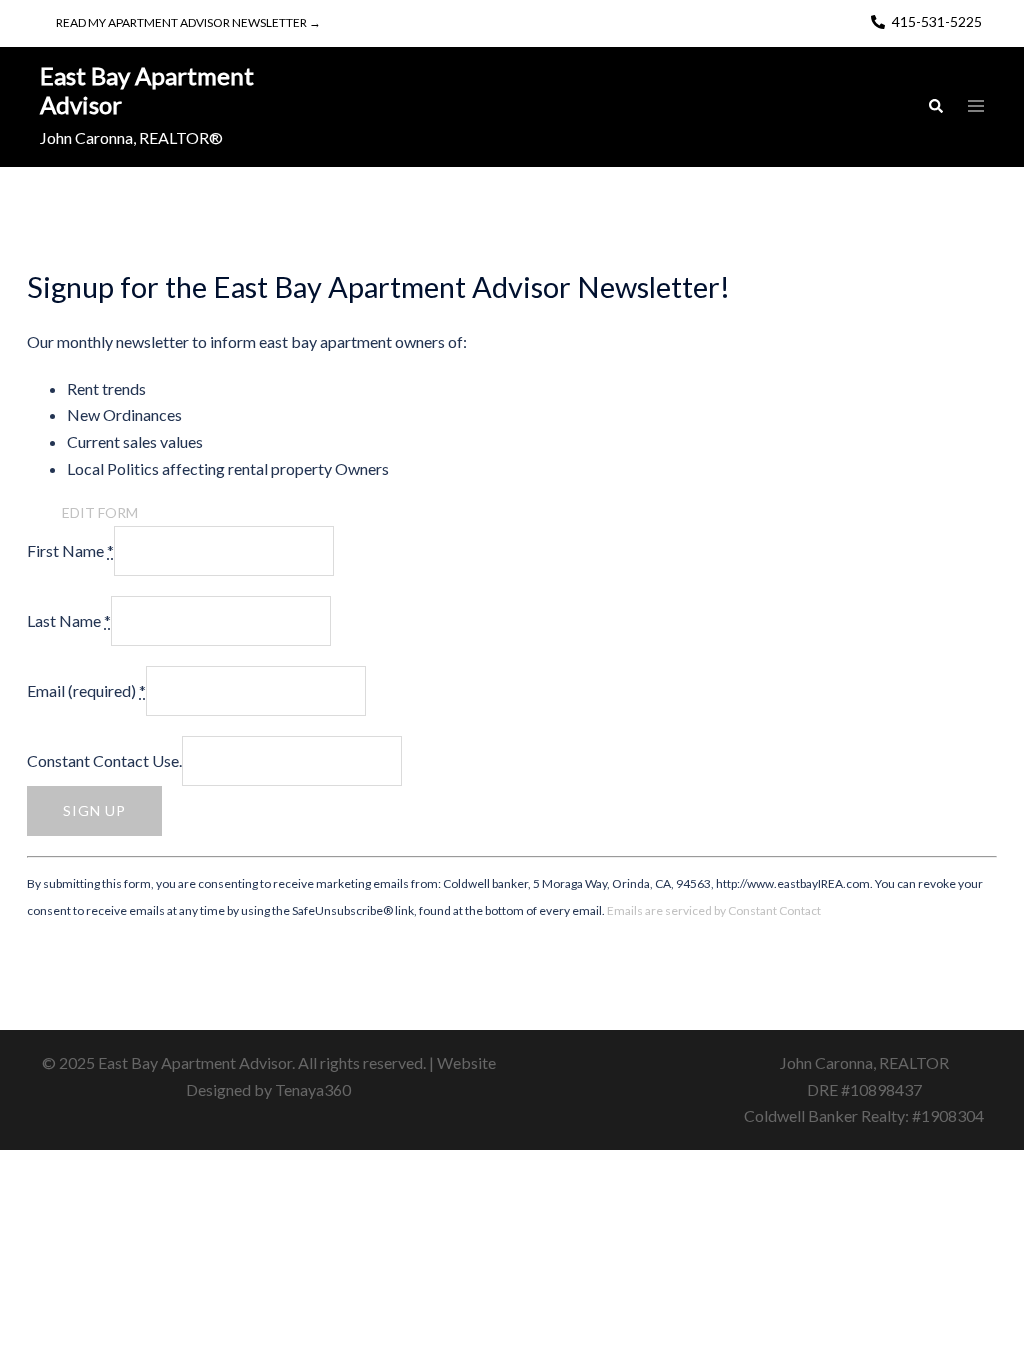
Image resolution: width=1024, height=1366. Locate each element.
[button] (935, 107)
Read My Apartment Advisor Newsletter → (188, 22)
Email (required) (86, 690)
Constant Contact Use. (104, 760)
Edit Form (100, 512)
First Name (70, 550)
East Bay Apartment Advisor (147, 90)
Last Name (69, 620)
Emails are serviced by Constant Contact (714, 910)
